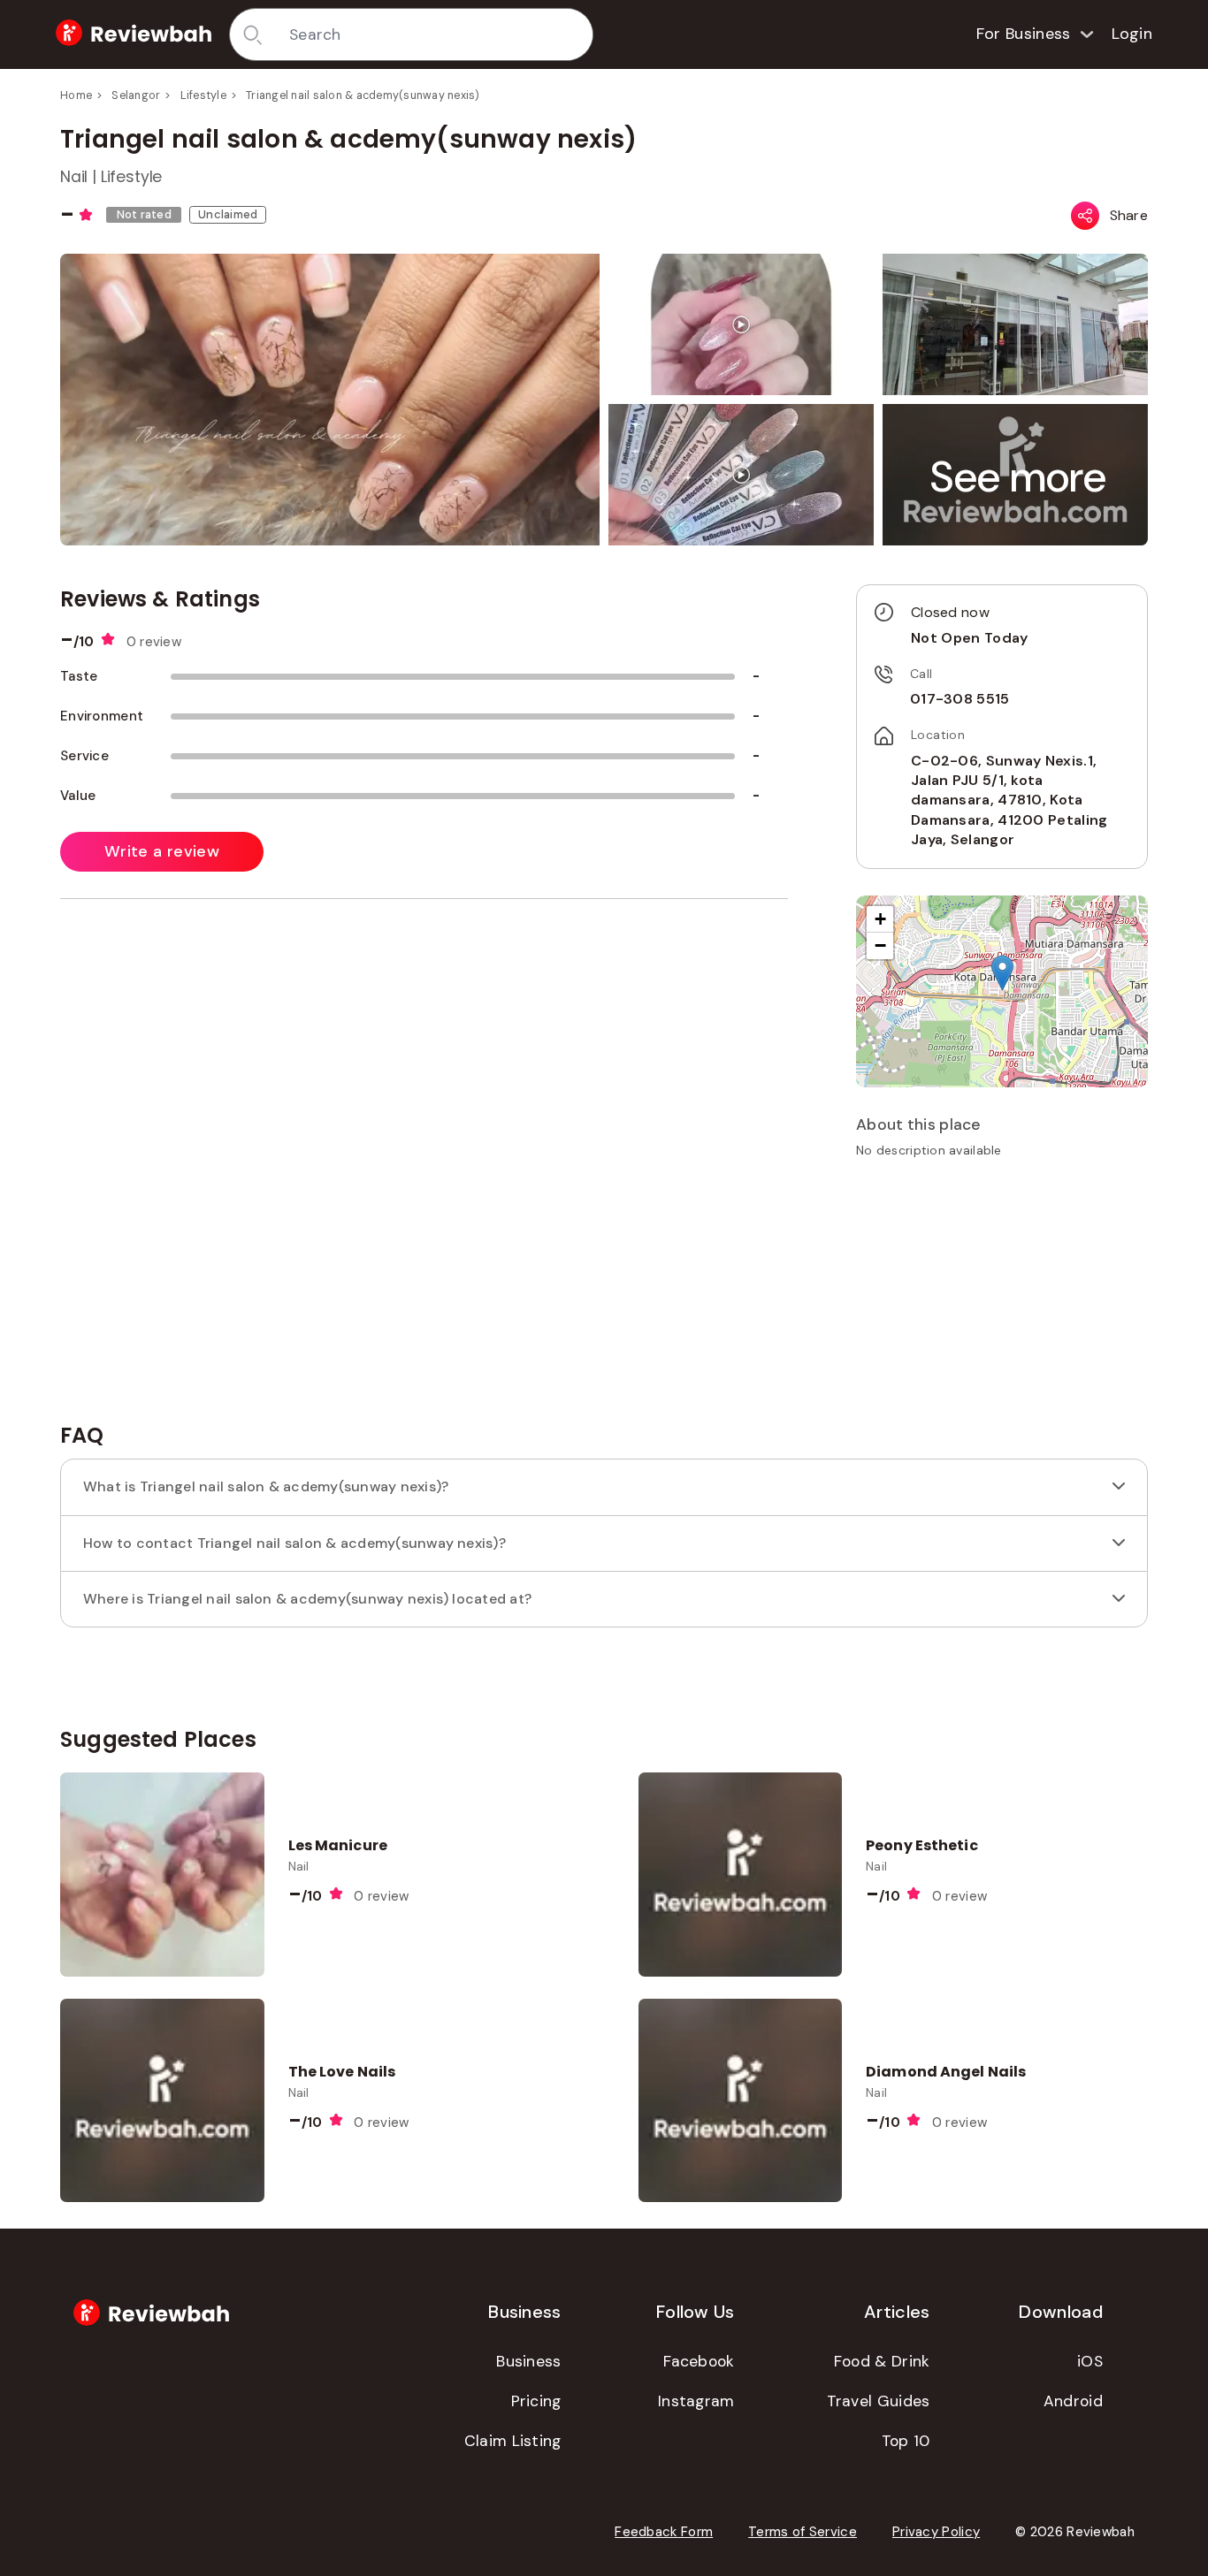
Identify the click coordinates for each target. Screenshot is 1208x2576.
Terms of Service (803, 2532)
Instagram (696, 2401)
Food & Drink (882, 2361)
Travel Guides (879, 2401)
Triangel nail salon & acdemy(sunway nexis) (363, 95)
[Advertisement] (1002, 1297)
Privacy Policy (936, 2532)
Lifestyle (203, 95)
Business (528, 2361)
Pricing (536, 2401)
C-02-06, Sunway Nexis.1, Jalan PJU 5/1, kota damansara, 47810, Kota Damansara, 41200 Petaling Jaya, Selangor (1009, 800)
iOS (1090, 2361)
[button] (1019, 477)
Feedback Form (664, 2532)
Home (76, 95)
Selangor (136, 95)
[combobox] (435, 34)
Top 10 (906, 2441)
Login (1132, 34)
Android (1073, 2401)
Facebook (699, 2361)
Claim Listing (513, 2441)
